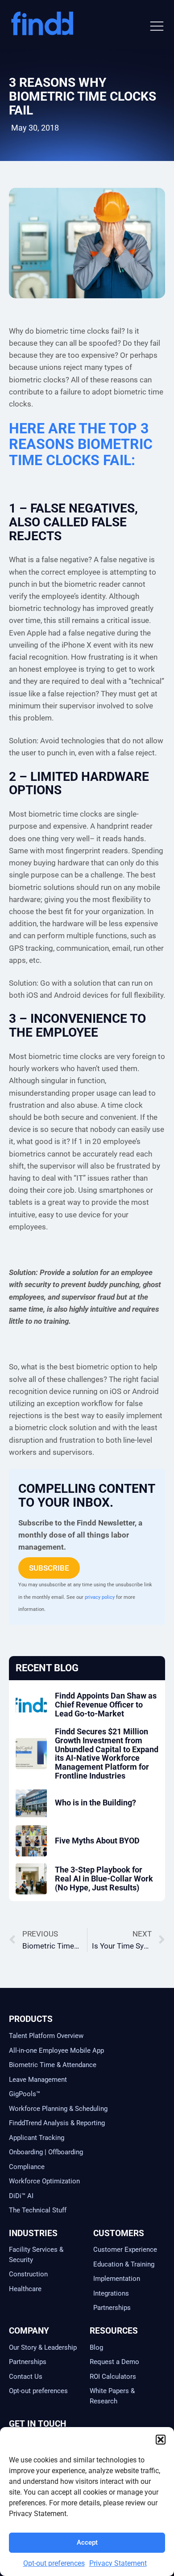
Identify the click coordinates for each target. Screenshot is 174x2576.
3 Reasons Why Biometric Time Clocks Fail (83, 96)
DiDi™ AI (21, 2196)
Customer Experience (125, 2250)
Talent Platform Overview (46, 2036)
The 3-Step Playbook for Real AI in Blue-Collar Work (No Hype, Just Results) (104, 1879)
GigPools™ (25, 2094)
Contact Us (26, 2377)
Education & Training (124, 2264)
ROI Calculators (113, 2377)
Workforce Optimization (44, 2181)
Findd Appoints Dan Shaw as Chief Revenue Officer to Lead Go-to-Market (106, 1705)
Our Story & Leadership (43, 2347)
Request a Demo (114, 2362)
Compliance (27, 2167)
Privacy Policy (26, 2563)
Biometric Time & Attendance (53, 2065)
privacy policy (100, 1597)
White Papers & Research (112, 2396)
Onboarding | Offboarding (46, 2152)
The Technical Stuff (38, 2210)
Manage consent (123, 2565)
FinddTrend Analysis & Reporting (58, 2123)
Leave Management (38, 2080)
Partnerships (112, 2308)
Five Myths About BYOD (97, 1841)
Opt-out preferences (38, 2391)
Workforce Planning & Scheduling (58, 2109)
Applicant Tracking (37, 2138)
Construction (28, 2274)
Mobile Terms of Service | (129, 2548)
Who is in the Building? (95, 1803)
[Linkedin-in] (16, 2503)
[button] (157, 26)
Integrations (111, 2293)
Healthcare (25, 2289)
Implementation (117, 2279)
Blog (96, 2347)
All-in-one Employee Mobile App (56, 2051)
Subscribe (49, 1568)
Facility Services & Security (36, 2255)
